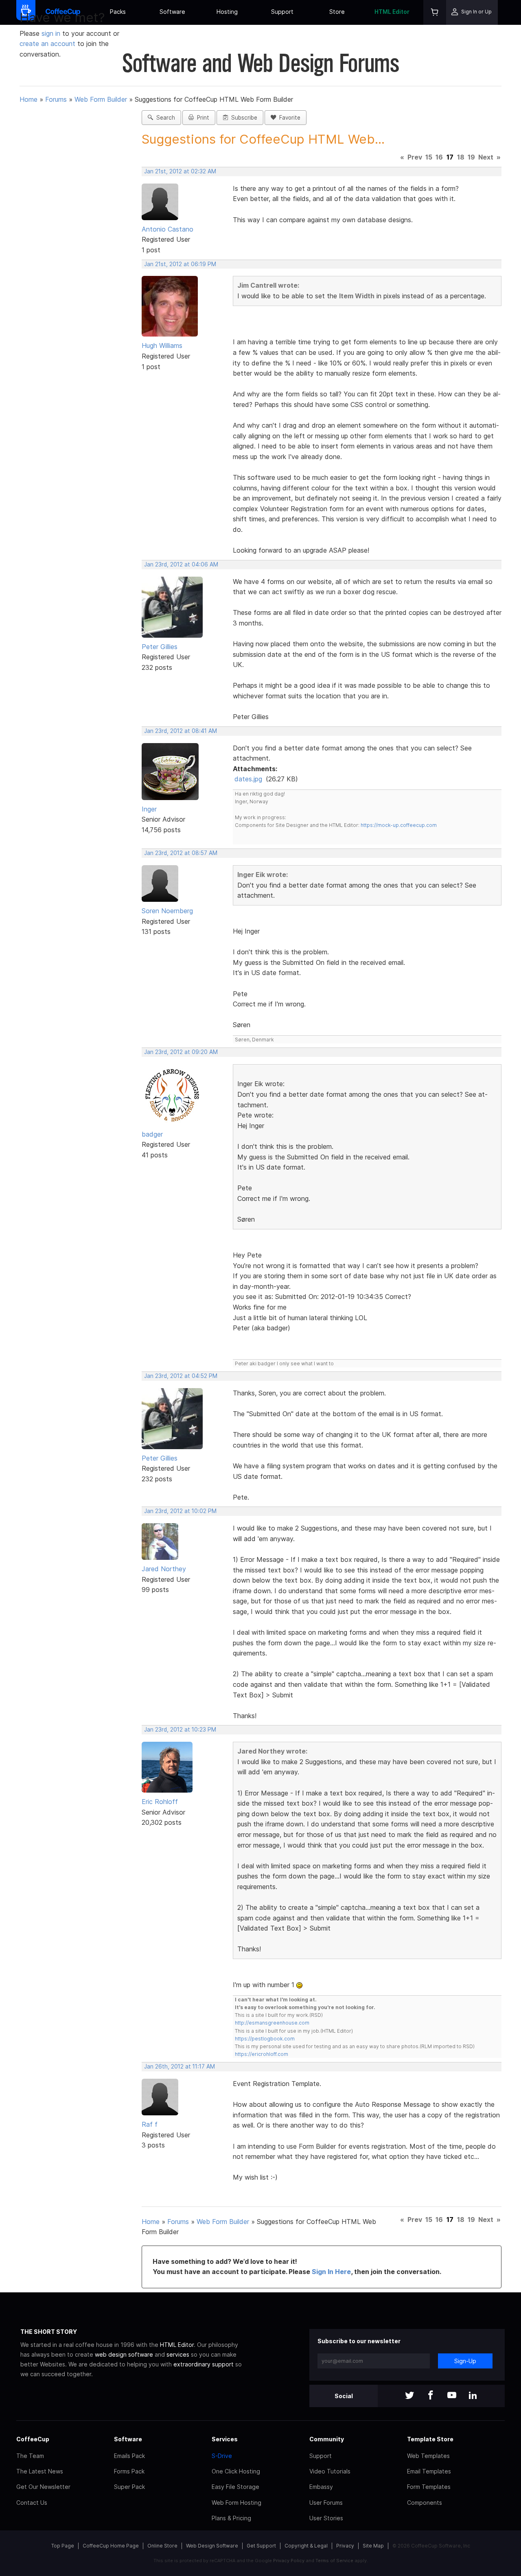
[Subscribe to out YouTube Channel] (452, 2396)
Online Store (162, 2546)
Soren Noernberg (167, 911)
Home (28, 99)
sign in (52, 33)
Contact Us (32, 2503)
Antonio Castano (167, 229)
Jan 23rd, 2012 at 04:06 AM (181, 564)
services (178, 2354)
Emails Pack (129, 2456)
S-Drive (222, 2456)
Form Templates (429, 2487)
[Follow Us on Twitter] (409, 2396)
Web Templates (428, 2456)
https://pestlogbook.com (265, 2039)
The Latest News (40, 2471)
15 (429, 157)
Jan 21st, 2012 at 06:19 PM (180, 264)
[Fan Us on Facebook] (431, 2396)
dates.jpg (248, 779)
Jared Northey (164, 1569)
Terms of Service (334, 2561)
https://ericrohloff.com (262, 2054)
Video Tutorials (330, 2471)
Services (225, 2439)
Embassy (321, 2487)
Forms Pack (129, 2471)
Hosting (227, 12)
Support (282, 12)
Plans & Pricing (231, 2518)
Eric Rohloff (160, 1802)
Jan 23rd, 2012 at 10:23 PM (180, 1730)
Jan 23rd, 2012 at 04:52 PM (181, 1376)
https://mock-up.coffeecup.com (399, 825)
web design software (124, 2354)
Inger (149, 809)
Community (327, 2439)
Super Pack (129, 2487)
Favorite (288, 118)
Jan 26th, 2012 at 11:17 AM (180, 2066)
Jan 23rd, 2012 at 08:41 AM (181, 731)
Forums (56, 99)
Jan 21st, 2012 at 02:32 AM (180, 171)
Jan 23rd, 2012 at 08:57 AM (181, 853)
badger (152, 1134)
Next (486, 157)
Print (201, 118)
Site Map (373, 2546)
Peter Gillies (160, 647)
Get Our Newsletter (43, 2487)
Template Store (430, 2439)
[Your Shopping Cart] (435, 12)
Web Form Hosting (236, 2503)
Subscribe (243, 118)
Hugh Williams (162, 346)
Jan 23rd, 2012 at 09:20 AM (181, 1052)
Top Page (63, 2546)
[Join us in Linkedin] (473, 2396)
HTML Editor (392, 12)
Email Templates (429, 2471)
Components (425, 2503)
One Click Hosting (236, 2471)
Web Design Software (212, 2546)
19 (471, 157)
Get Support (261, 2546)
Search (164, 118)
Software (172, 12)
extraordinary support (204, 2364)
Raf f (150, 2124)
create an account (47, 44)
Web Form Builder (101, 99)
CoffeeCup (33, 2439)
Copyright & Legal (306, 2546)
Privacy (345, 2546)
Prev (415, 157)
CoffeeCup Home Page (111, 2546)
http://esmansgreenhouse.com (272, 2023)
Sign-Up (465, 2361)
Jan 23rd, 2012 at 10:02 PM (180, 1511)
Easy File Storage (235, 2487)
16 (439, 157)
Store (337, 12)
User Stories (326, 2518)
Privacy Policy (289, 2561)
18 (461, 157)
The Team (30, 2456)
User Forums (326, 2503)
